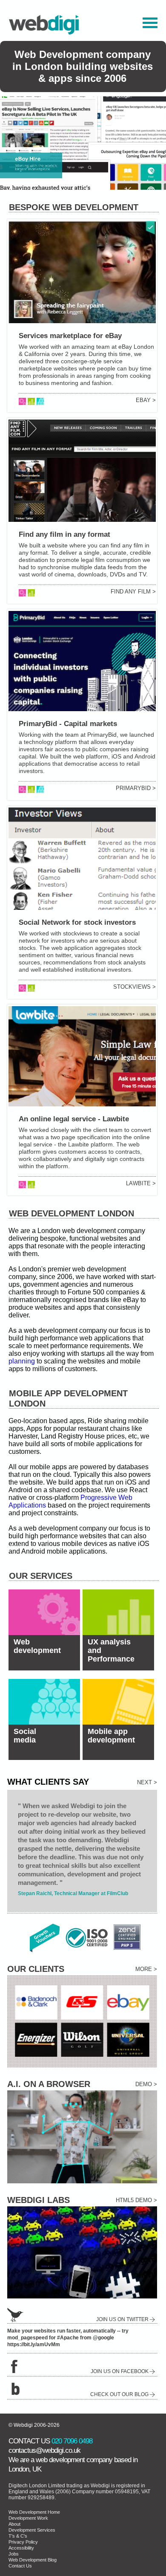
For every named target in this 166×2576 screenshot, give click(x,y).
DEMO (144, 2084)
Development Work (28, 2518)
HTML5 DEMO (134, 2200)
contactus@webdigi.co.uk (44, 2450)
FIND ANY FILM (131, 592)
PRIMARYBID (133, 788)
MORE (144, 1969)
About (14, 2524)
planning (22, 1361)
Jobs (14, 2554)
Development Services (32, 2530)
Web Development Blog (33, 2560)
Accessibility (21, 2548)
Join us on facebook (120, 2371)
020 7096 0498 (72, 2441)
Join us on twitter (122, 2319)
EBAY (143, 400)
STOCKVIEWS (132, 987)
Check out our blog (119, 2394)
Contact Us (20, 2566)
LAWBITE (138, 1183)
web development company (74, 2460)
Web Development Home (34, 2512)
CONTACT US (29, 2441)
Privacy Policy (23, 2542)
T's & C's (18, 2536)
